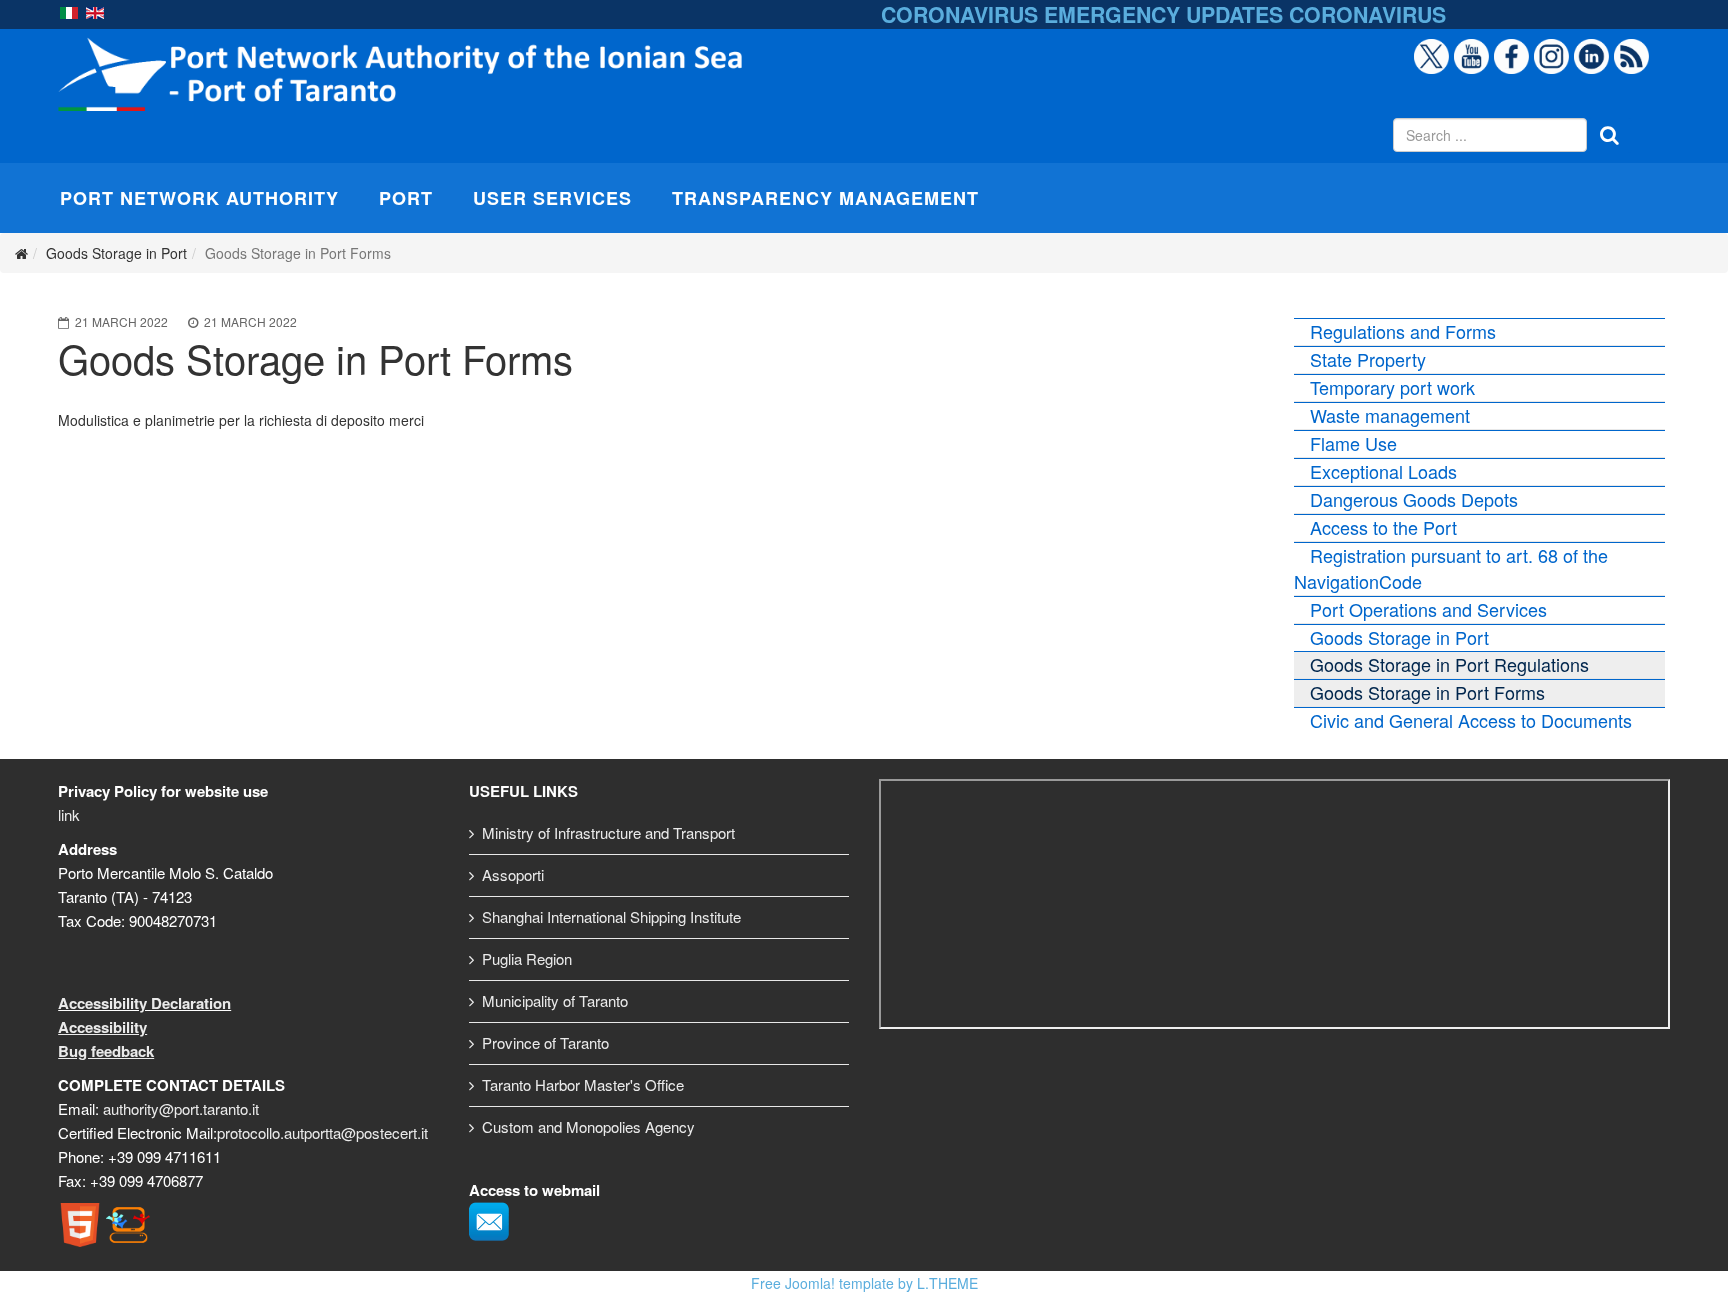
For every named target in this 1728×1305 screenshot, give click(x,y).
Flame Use (1353, 443)
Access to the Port (1383, 527)
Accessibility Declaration (144, 1003)
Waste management (1390, 415)
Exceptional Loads (1383, 471)
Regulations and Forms (1403, 331)
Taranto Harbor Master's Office (583, 1084)
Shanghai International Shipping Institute (611, 916)
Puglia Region (527, 958)
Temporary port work (1392, 387)
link (69, 814)
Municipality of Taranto (555, 1000)
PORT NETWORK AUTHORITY (199, 198)
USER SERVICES (552, 198)
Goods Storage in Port (1399, 637)
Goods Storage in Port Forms (1427, 692)
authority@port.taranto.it (181, 1108)
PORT (406, 198)
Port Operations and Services (1428, 609)
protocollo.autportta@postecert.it (322, 1132)
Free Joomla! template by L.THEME (864, 1283)
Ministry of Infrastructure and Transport (608, 832)
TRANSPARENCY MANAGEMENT (825, 198)
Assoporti (513, 874)
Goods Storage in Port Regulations (1449, 664)
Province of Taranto (545, 1042)
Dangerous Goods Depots (1414, 499)
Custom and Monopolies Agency (588, 1126)
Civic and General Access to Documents (1471, 720)
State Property (1368, 359)
